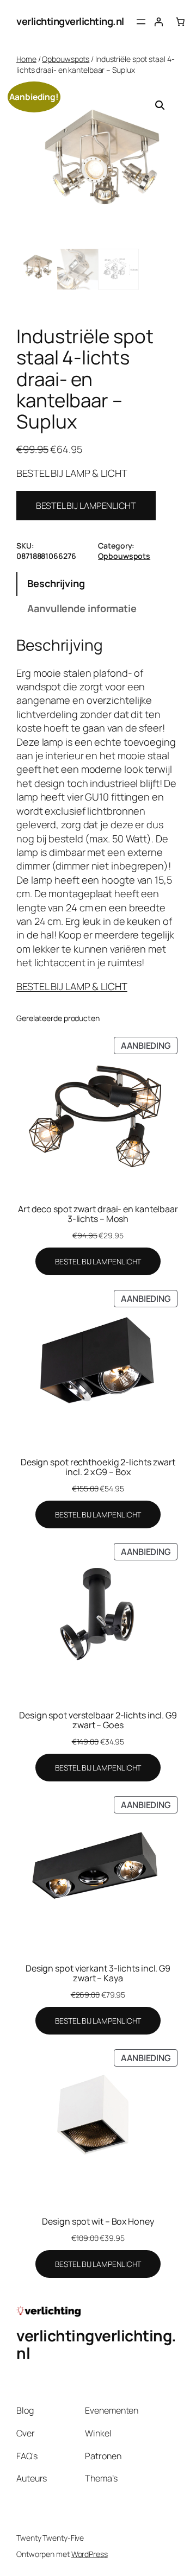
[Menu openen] (141, 22)
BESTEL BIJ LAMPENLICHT (86, 506)
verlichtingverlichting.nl (70, 21)
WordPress (90, 2554)
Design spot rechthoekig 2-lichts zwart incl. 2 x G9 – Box (98, 1467)
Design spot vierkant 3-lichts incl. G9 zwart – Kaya (98, 1973)
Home (26, 59)
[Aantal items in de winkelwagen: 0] (180, 22)
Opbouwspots (66, 59)
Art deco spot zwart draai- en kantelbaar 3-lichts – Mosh (98, 1214)
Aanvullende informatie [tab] (82, 608)
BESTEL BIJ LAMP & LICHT (72, 986)
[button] (160, 105)
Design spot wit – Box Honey (98, 2221)
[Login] (158, 22)
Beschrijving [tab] (56, 583)
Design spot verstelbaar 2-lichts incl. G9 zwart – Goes (98, 1720)
